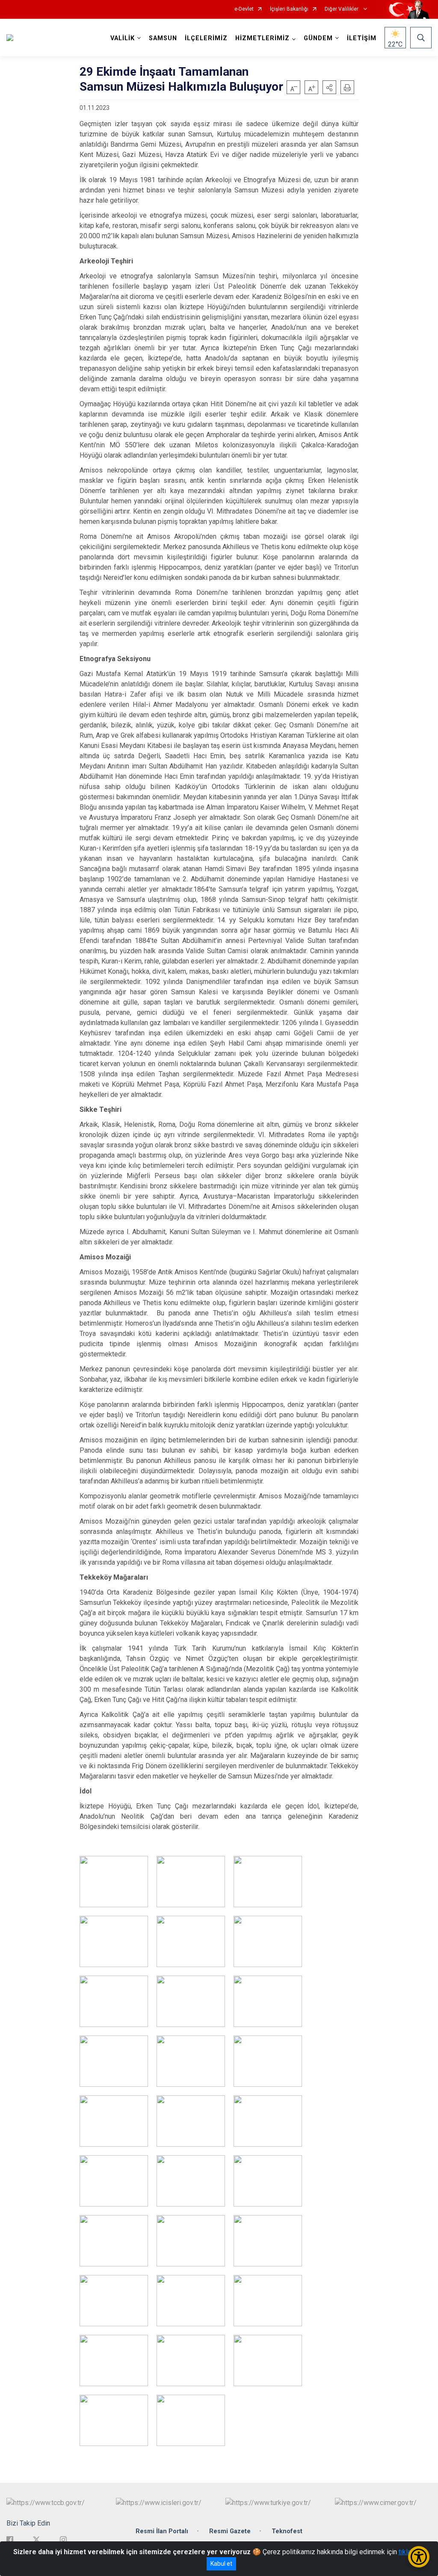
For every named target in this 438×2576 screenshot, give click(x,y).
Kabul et (221, 2564)
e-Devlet (244, 9)
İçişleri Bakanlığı (289, 9)
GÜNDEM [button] (318, 38)
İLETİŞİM (362, 38)
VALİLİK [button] (123, 38)
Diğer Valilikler (342, 9)
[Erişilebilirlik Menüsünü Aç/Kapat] (419, 2557)
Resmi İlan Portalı (162, 2531)
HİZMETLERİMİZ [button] (262, 38)
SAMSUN (163, 38)
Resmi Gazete (230, 2531)
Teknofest (287, 2531)
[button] (329, 87)
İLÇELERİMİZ (206, 38)
